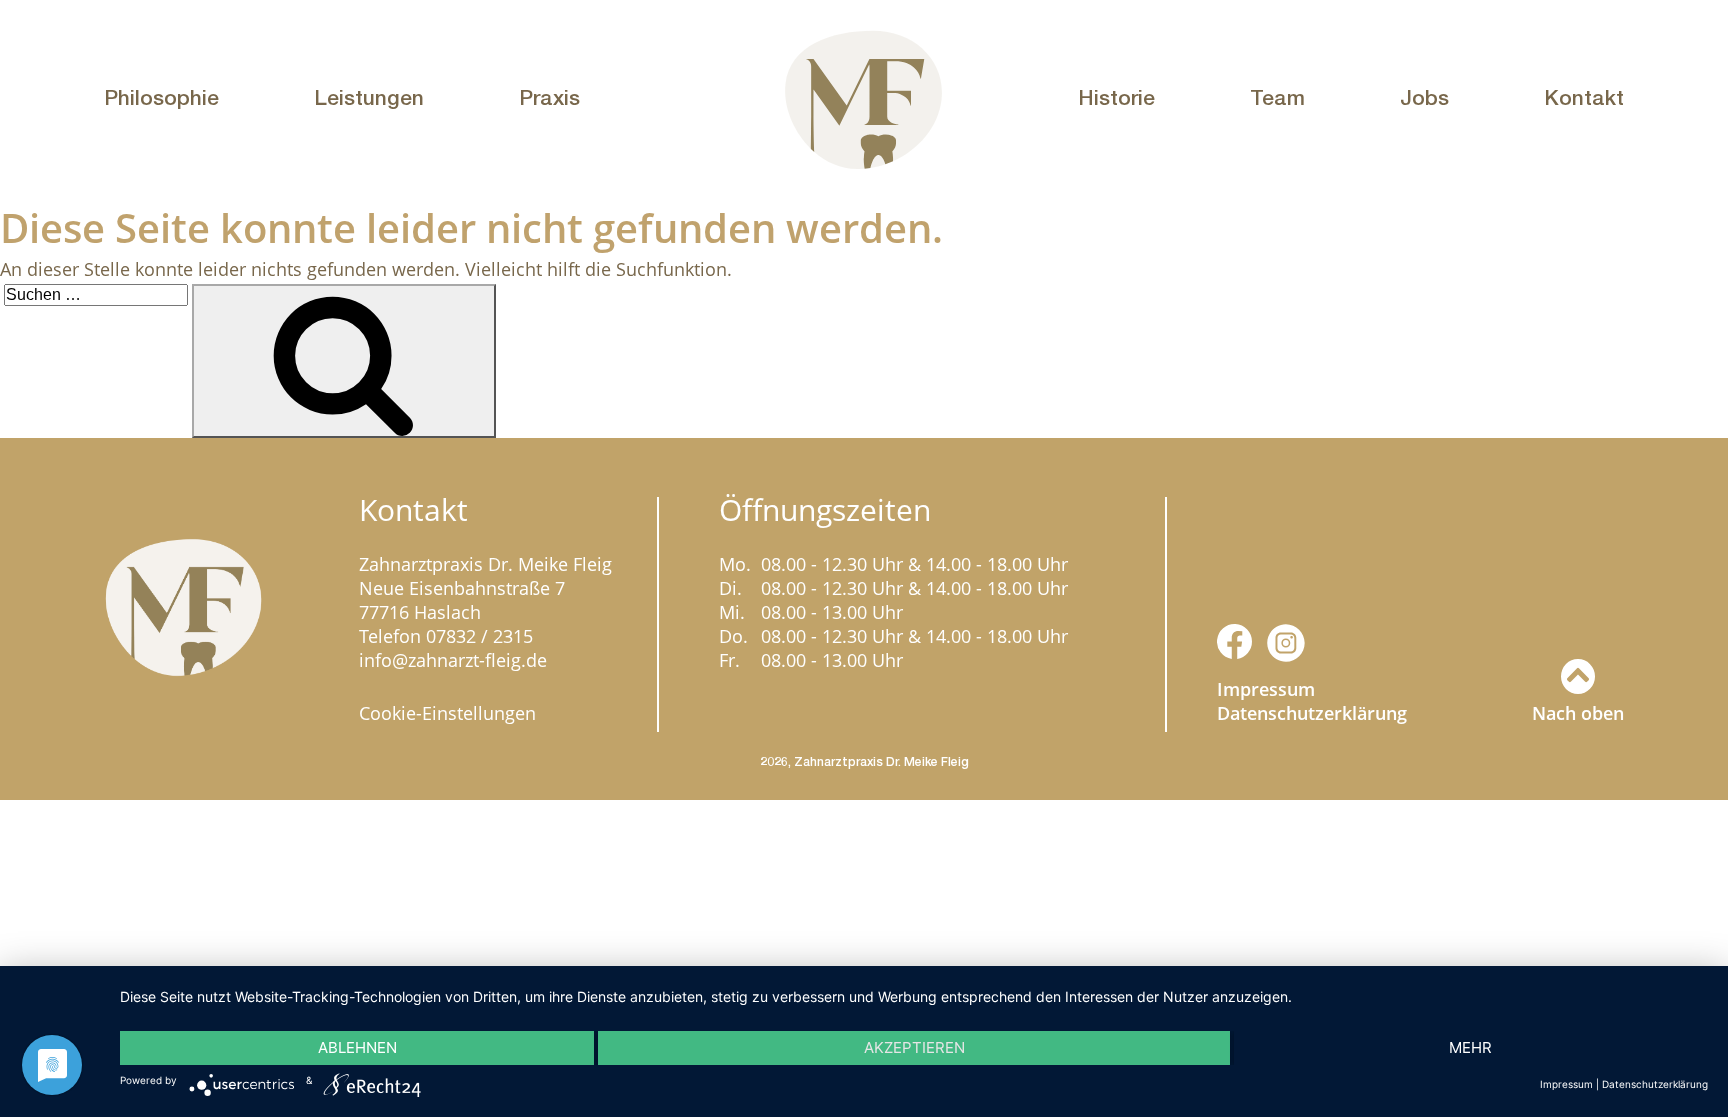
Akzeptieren (914, 1047)
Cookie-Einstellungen (447, 713)
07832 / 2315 (479, 636)
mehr (1470, 1047)
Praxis (549, 97)
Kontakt (1584, 97)
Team (1277, 97)
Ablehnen (357, 1047)
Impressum (1266, 689)
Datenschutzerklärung (1312, 713)
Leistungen (369, 97)
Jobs (1424, 97)
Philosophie (161, 97)
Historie (1116, 97)
